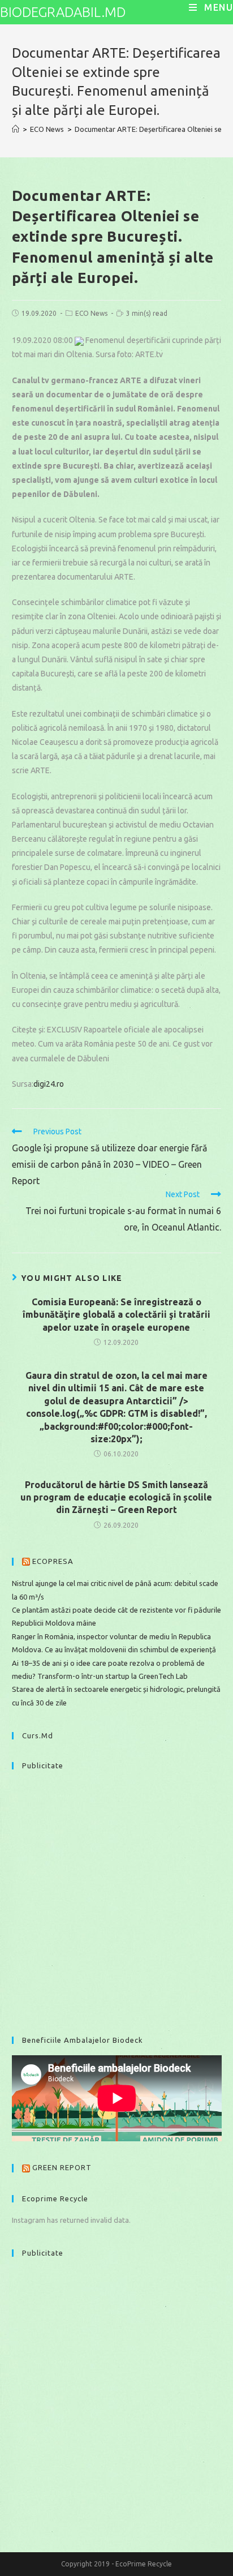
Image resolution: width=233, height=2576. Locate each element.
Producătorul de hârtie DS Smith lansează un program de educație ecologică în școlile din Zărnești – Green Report (116, 1497)
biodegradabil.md (63, 12)
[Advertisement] (116, 1897)
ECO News (91, 313)
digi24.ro (49, 1084)
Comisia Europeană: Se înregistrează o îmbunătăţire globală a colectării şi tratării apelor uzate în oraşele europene (116, 1315)
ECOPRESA (53, 1561)
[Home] (16, 129)
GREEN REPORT (62, 2167)
